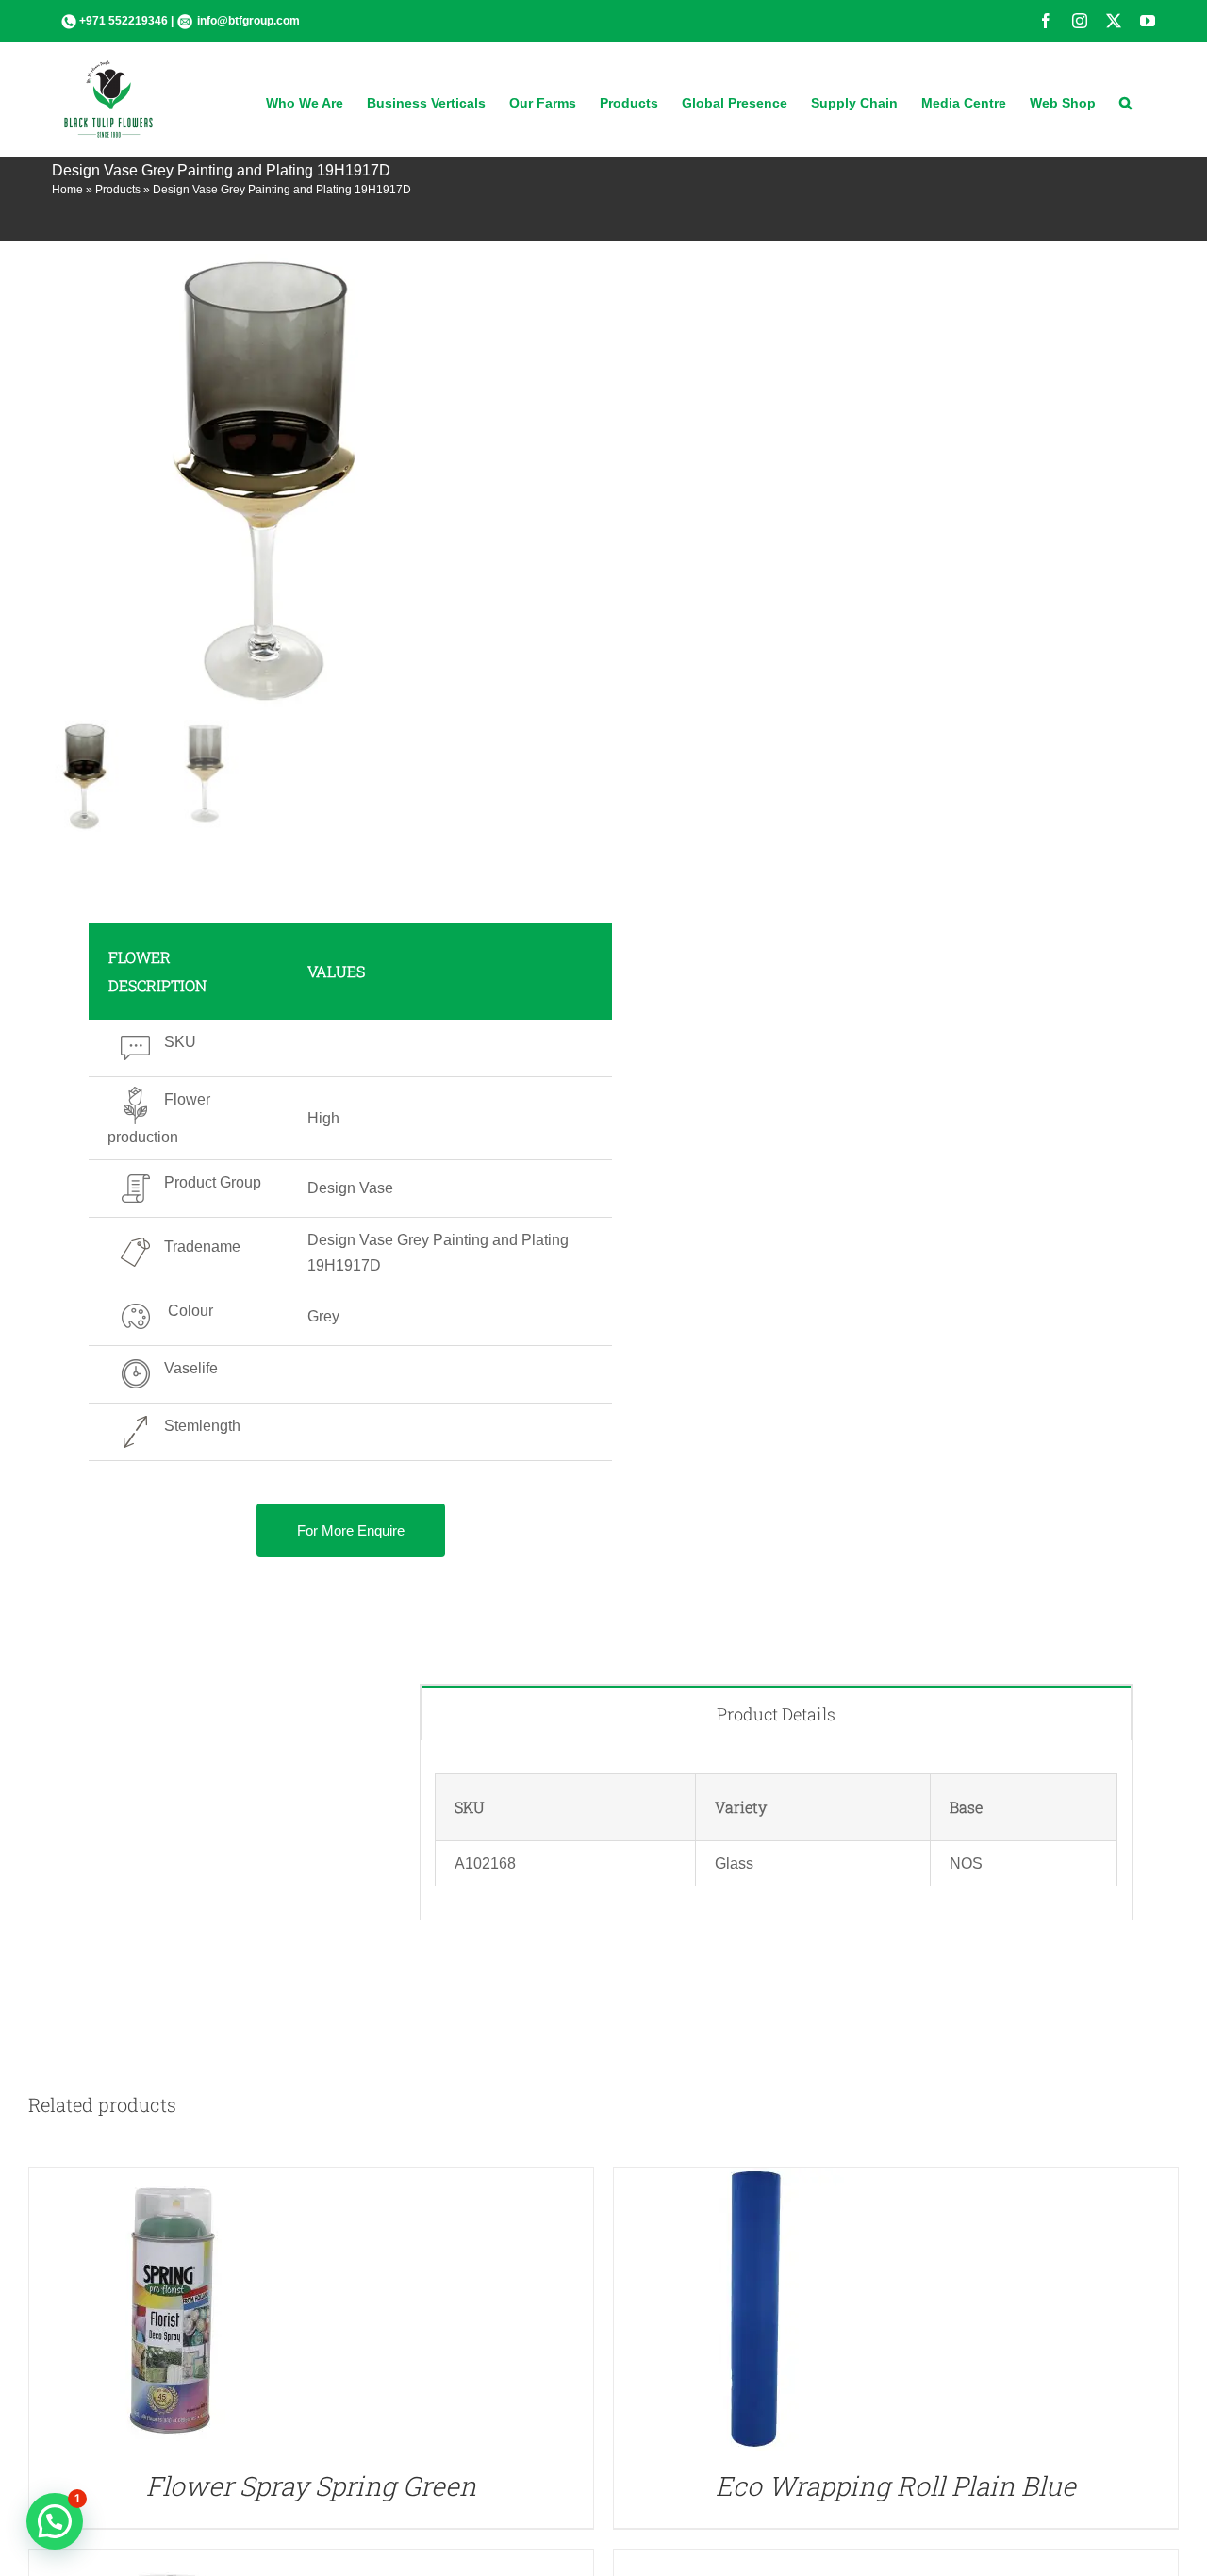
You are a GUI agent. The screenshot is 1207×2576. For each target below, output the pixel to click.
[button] (1125, 101)
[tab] (776, 1713)
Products (118, 190)
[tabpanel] (776, 1830)
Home (67, 190)
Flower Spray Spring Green (311, 2486)
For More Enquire (351, 1530)
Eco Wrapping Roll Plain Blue (896, 2486)
